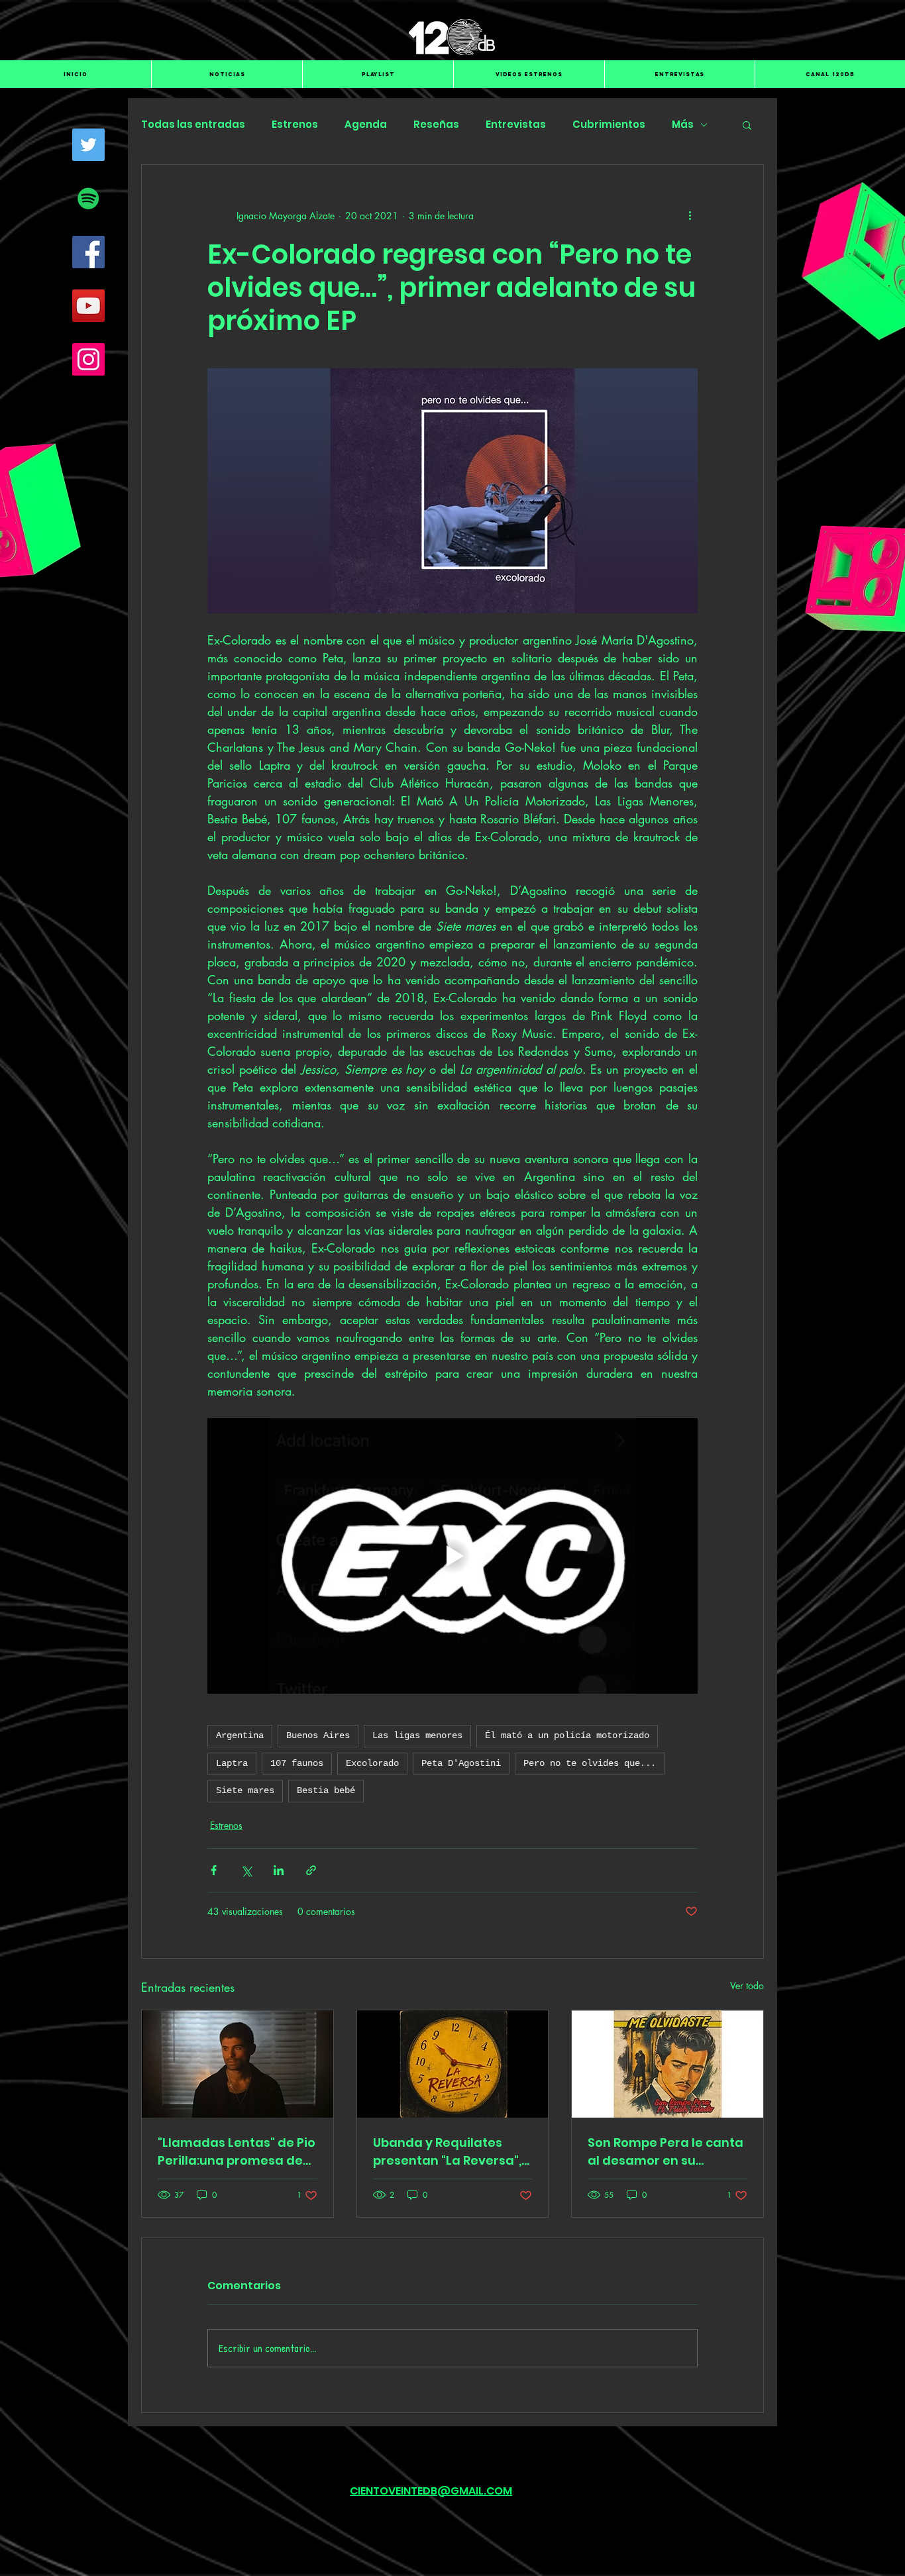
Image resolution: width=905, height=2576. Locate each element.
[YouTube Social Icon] (88, 306)
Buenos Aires (318, 1735)
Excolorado (372, 1763)
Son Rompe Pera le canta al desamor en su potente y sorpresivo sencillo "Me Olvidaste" (665, 2152)
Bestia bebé (326, 1790)
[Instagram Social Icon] (88, 359)
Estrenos (295, 125)
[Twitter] (88, 145)
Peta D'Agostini (461, 1763)
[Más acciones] (690, 215)
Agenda (366, 125)
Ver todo (747, 1985)
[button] (747, 125)
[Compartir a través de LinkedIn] (279, 1870)
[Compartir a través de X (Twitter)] (246, 1870)
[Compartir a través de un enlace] (311, 1870)
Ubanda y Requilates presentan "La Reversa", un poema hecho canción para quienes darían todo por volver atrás (452, 2152)
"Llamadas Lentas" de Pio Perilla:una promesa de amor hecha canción (237, 2152)
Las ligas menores (417, 1735)
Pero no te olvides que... (590, 1763)
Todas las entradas (193, 125)
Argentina (240, 1735)
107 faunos (297, 1763)
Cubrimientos (609, 125)
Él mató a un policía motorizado (567, 1735)
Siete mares (245, 1790)
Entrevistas (516, 125)
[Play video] (452, 1556)
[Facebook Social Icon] (88, 252)
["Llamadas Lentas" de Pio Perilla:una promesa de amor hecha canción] (238, 2064)
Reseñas (436, 125)
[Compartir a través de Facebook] (214, 1870)
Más (683, 125)
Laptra (232, 1763)
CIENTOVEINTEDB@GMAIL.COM (431, 2491)
